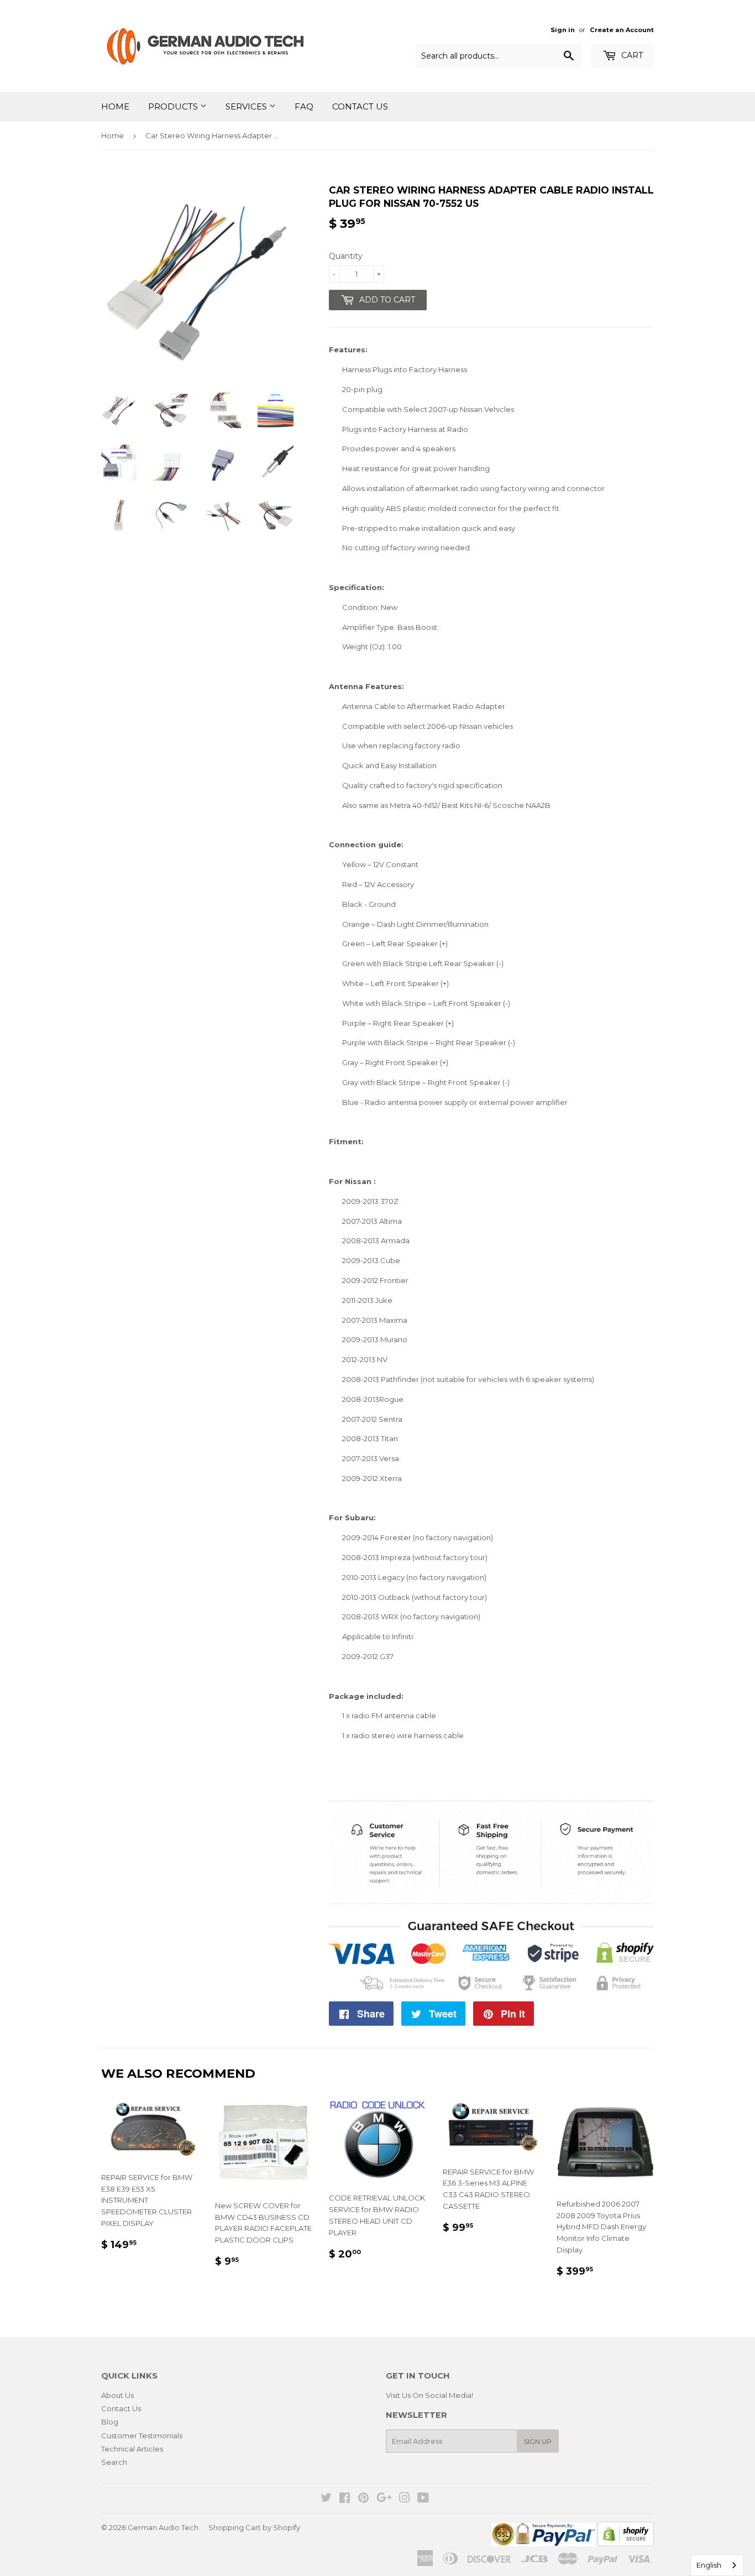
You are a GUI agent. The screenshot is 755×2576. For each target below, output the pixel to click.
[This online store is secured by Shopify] (626, 2543)
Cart (631, 55)
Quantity (346, 256)
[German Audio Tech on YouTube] (423, 2499)
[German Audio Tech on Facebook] (345, 2499)
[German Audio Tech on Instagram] (405, 2499)
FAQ (304, 106)
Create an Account (622, 30)
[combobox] (717, 2565)
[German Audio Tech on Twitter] (326, 2499)
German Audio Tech (163, 2527)
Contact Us (360, 106)
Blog (110, 2422)
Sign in (563, 30)
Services (247, 106)
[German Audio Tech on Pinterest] (363, 2499)
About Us (117, 2395)
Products (174, 106)
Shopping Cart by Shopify (254, 2527)
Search (114, 2462)
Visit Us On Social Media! (429, 2395)
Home (115, 106)
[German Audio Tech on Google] (384, 2499)
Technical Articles (132, 2449)
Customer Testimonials (142, 2436)
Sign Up (538, 2441)
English (709, 2565)
